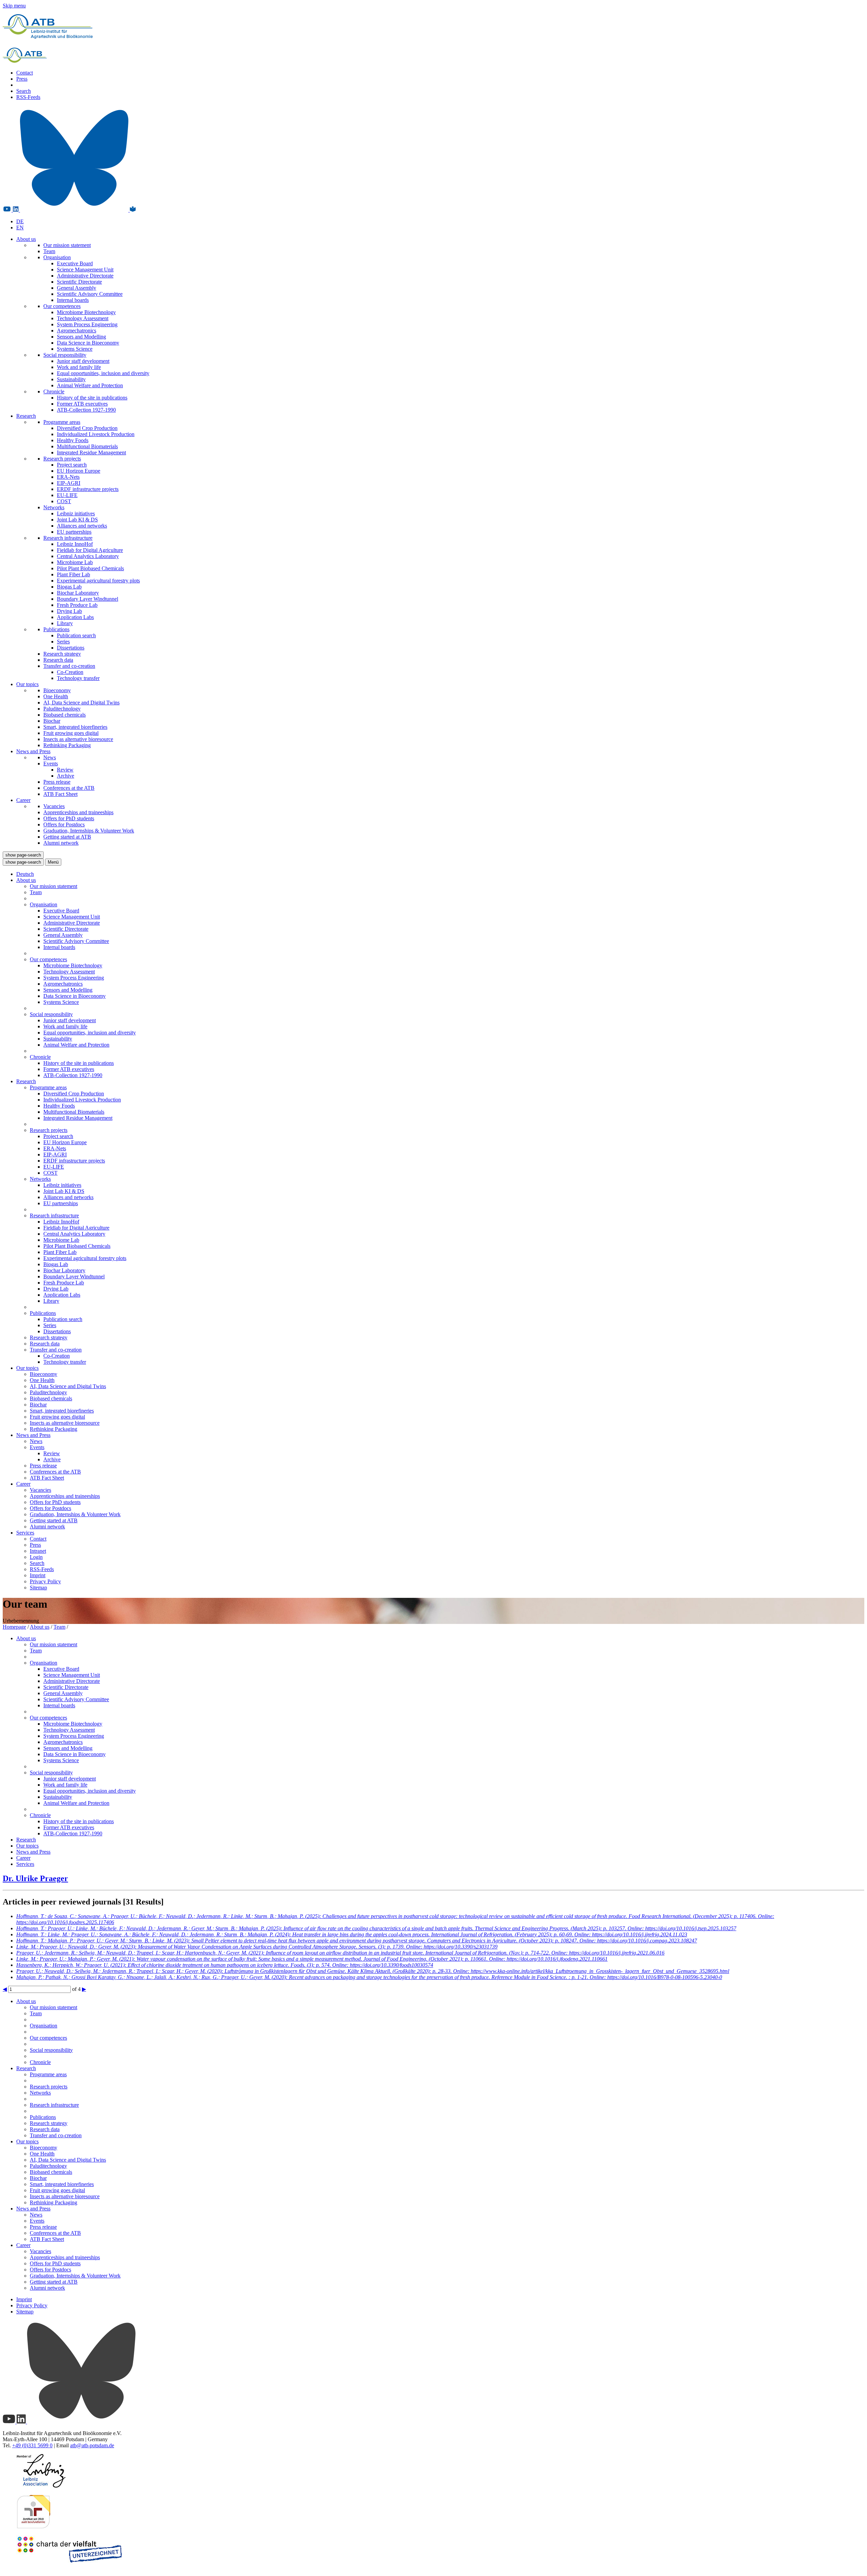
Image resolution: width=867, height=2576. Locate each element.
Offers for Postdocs (64, 825)
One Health (56, 696)
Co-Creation (70, 672)
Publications (56, 629)
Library (65, 623)
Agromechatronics (77, 331)
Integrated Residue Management (91, 452)
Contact (25, 73)
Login (36, 1557)
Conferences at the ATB (69, 788)
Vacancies (54, 806)
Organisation (57, 257)
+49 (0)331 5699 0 (32, 2445)
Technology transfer (78, 678)
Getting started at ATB (67, 837)
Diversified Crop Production (87, 428)
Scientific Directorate (79, 282)
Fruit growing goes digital (71, 733)
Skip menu (14, 6)
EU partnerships (74, 532)
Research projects (62, 459)
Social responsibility (65, 355)
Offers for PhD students (69, 818)
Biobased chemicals (65, 715)
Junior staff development (83, 361)
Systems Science (75, 349)
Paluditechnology (62, 709)
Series (63, 642)
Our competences (62, 306)
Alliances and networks (82, 526)
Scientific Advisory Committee (90, 294)
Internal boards (73, 300)
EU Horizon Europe (79, 471)
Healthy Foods (73, 440)
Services (25, 1533)
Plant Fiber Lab (73, 574)
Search (24, 91)
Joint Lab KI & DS (77, 520)
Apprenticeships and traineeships (78, 812)
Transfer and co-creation (69, 666)
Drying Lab (69, 611)
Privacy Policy (45, 1581)
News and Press (33, 751)
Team (49, 251)
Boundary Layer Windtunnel (88, 599)
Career (23, 800)
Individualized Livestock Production (96, 434)
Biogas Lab (69, 587)
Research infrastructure (68, 538)
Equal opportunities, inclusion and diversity (103, 373)
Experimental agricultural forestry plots (98, 581)
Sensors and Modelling (81, 337)
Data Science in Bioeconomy (88, 343)
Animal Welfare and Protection (90, 385)
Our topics (27, 684)
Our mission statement (67, 245)
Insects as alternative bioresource (78, 739)
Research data (58, 660)
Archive (66, 776)
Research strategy (62, 654)
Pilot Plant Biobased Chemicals (90, 568)
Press (22, 79)
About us (26, 239)
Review (65, 770)
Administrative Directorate (85, 276)
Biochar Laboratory (78, 593)
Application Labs (75, 617)
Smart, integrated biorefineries (75, 727)
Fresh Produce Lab (77, 605)
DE (20, 221)
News (50, 757)
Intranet (38, 1551)
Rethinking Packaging (67, 745)
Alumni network (61, 843)
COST (64, 501)
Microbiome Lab (75, 562)
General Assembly (77, 288)
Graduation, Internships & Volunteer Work (89, 831)
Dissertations (71, 648)
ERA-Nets (68, 477)
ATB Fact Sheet (60, 794)
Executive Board (75, 263)
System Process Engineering (87, 324)
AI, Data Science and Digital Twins (81, 703)
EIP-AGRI (69, 483)
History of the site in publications (92, 398)
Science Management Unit (85, 270)
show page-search (23, 855)
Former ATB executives (82, 404)
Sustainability (71, 379)
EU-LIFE (67, 495)
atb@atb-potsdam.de (92, 2445)
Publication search (76, 635)
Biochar (52, 721)
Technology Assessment (83, 318)
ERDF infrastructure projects (88, 489)
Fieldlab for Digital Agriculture (90, 550)
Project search (72, 465)
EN (20, 228)
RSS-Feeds (28, 97)
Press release (57, 782)
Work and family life (79, 367)
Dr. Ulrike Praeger (35, 1878)
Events (51, 764)
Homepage (14, 1627)
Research (26, 416)
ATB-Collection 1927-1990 (86, 410)
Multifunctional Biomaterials (87, 446)
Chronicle (54, 391)
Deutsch (25, 874)
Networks (54, 507)
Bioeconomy (57, 690)
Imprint (38, 1575)
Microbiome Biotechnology (86, 312)
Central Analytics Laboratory (88, 556)
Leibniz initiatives (76, 513)
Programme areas (62, 422)
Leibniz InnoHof (75, 544)
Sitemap (38, 1588)
